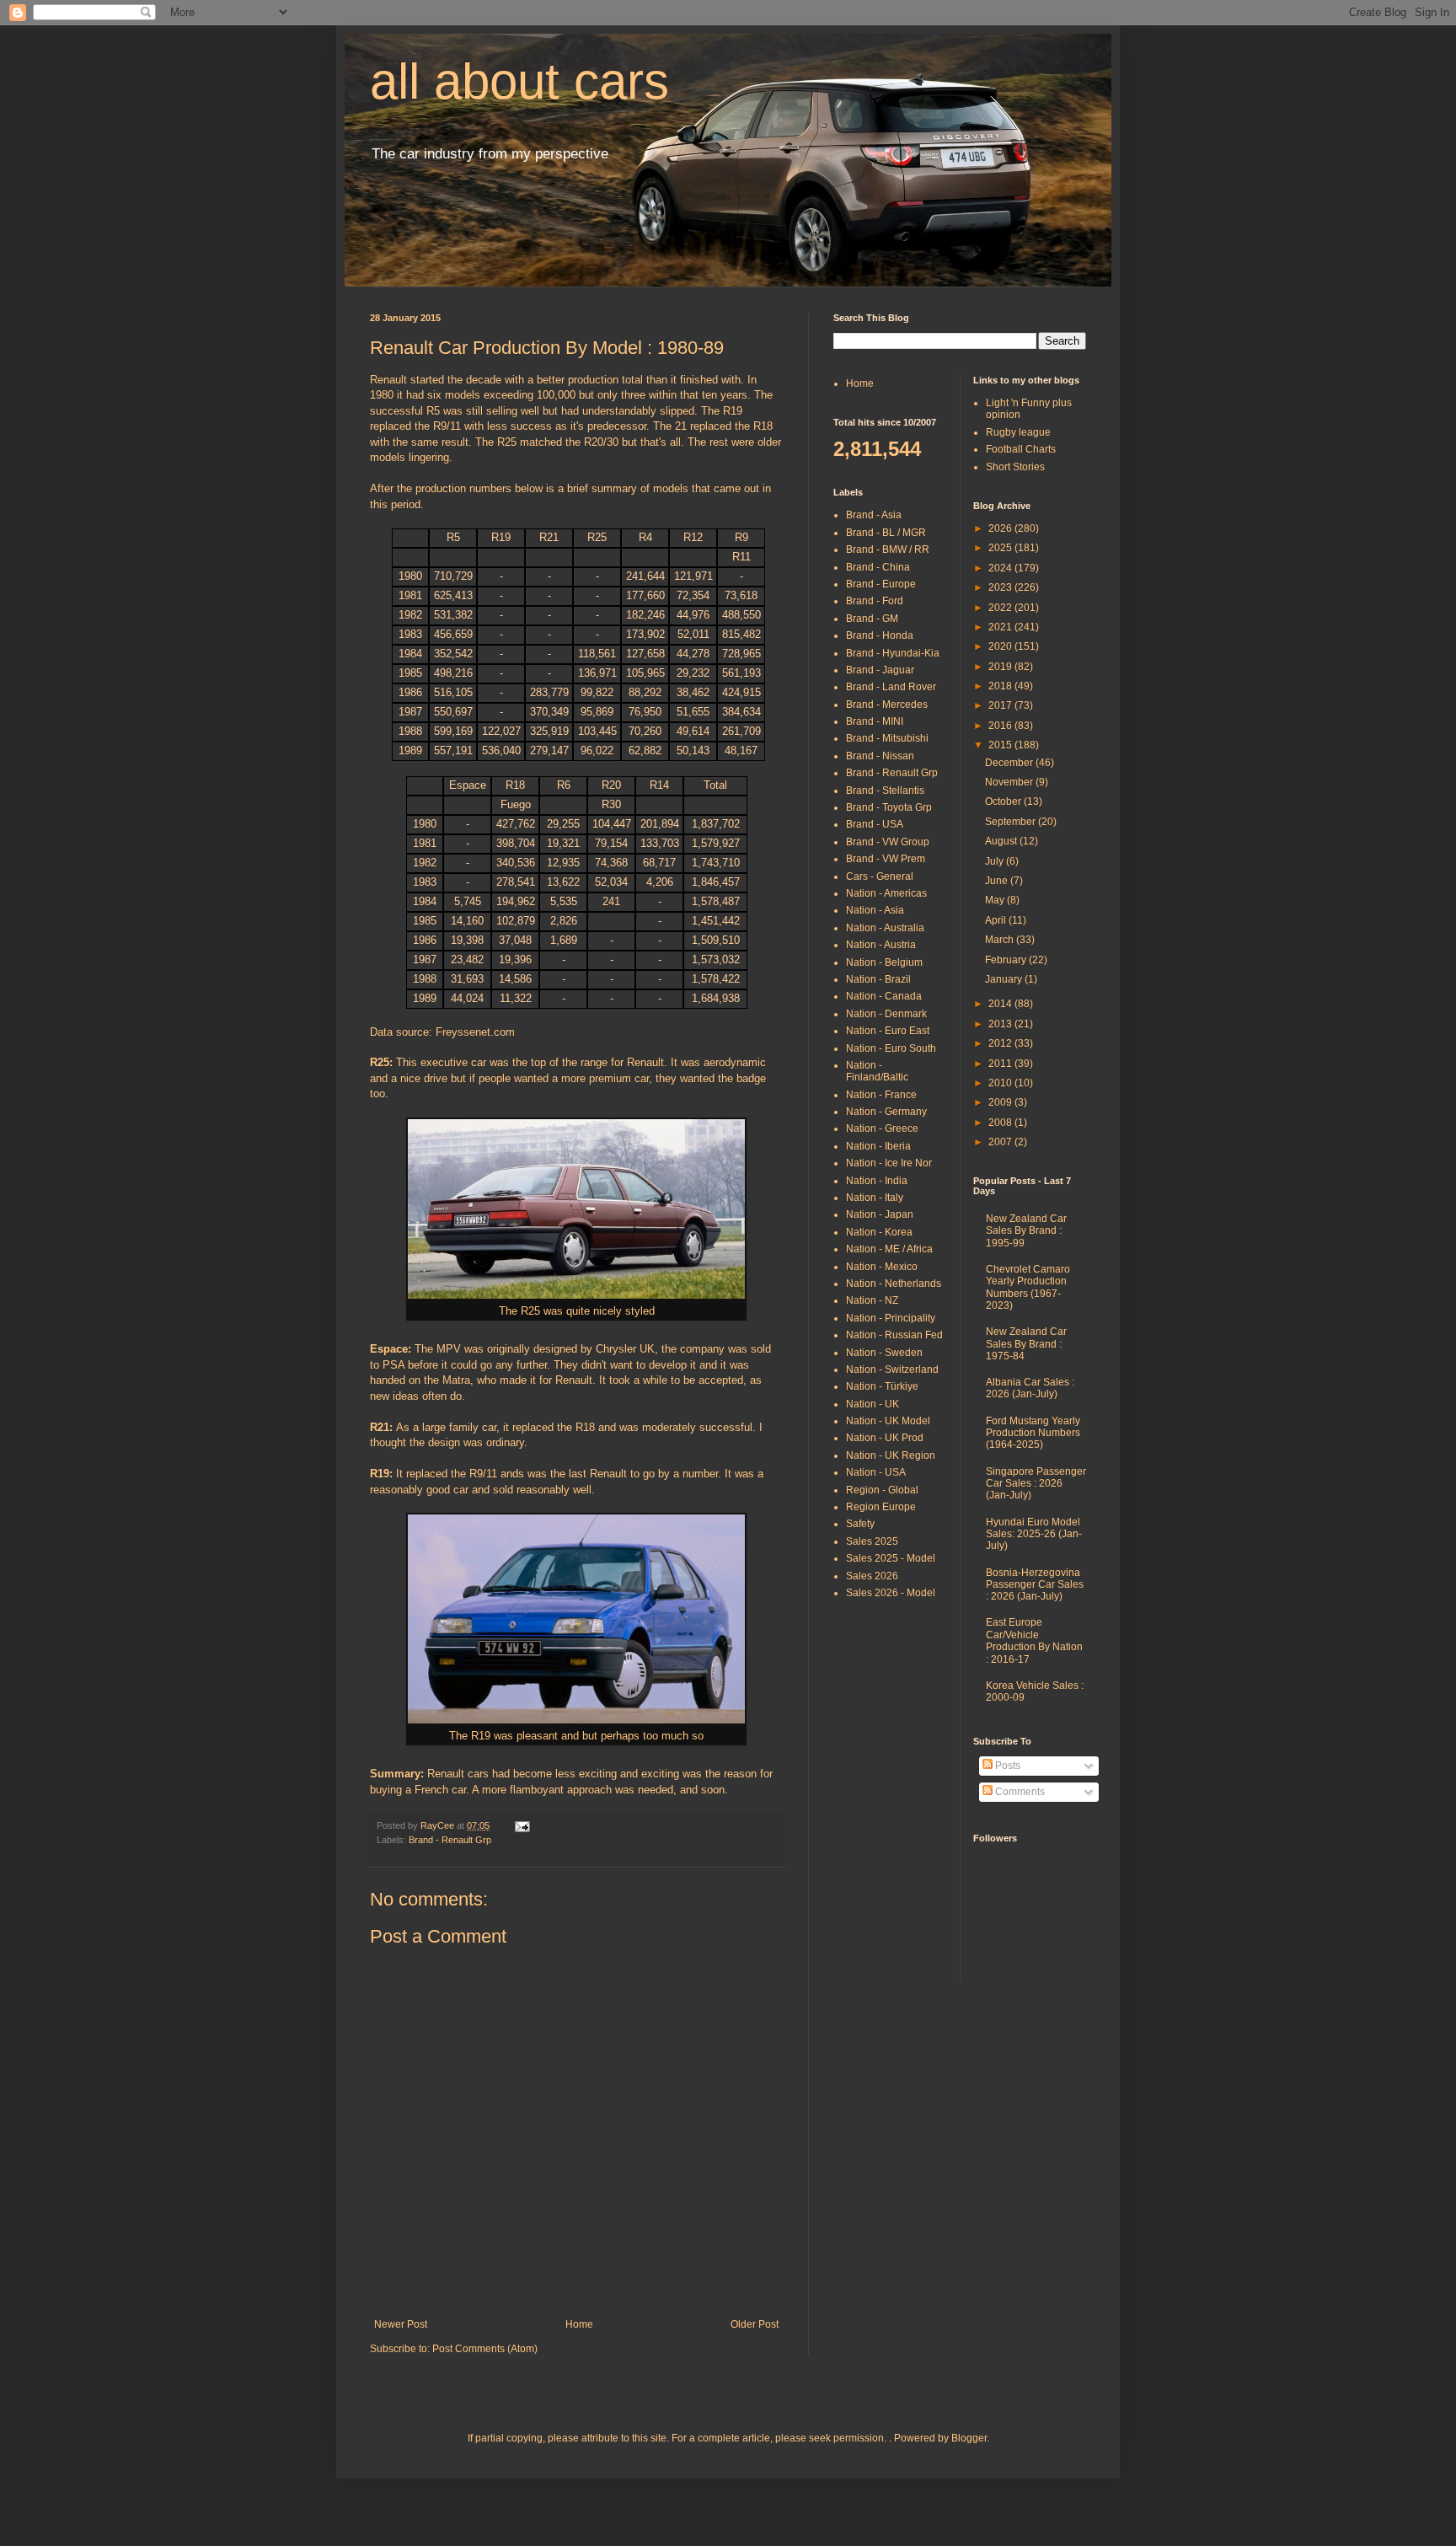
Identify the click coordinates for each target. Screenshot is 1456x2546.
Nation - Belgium (884, 962)
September (1012, 822)
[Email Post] (520, 1825)
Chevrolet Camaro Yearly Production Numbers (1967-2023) (1028, 1287)
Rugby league (1018, 432)
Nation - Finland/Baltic (877, 1071)
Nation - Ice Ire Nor (889, 1163)
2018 (1001, 686)
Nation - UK (873, 1404)
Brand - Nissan (880, 756)
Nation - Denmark (886, 1014)
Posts (1006, 1766)
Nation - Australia (885, 928)
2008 (1001, 1123)
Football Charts (1021, 449)
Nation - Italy (875, 1198)
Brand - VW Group (888, 842)
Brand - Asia (874, 515)
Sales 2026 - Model (891, 1593)
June (998, 881)
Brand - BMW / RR (888, 549)
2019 (1001, 667)
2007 (1001, 1142)
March (1001, 940)
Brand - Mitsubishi (887, 738)
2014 (1001, 1004)
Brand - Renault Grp (450, 1840)
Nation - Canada (884, 996)
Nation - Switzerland (892, 1369)
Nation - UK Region (891, 1455)
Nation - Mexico (882, 1267)
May (996, 900)
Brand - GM (872, 619)
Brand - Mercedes (887, 705)
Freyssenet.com (475, 1032)
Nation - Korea (879, 1232)
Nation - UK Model (888, 1421)
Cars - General (880, 876)
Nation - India (877, 1181)
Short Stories (1015, 467)
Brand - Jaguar (880, 670)
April (997, 920)
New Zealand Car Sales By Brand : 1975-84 (1026, 1344)
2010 (1001, 1083)
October (1004, 801)
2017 (1001, 705)
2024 (1001, 568)
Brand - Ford (875, 601)
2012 (1001, 1043)
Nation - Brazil (878, 979)
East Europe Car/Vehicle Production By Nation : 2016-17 (1034, 1640)
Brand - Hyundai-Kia (893, 653)
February (1007, 960)
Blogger (969, 2438)
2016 (1001, 726)
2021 (1001, 627)
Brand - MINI (875, 721)
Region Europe (881, 1507)
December (1010, 763)
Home (579, 2324)
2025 (1001, 548)
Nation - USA (876, 1472)
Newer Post (401, 2324)
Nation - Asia (875, 910)
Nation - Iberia (878, 1146)
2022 (1001, 608)
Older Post (755, 2324)
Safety (860, 1524)
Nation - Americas (886, 893)
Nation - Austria (881, 945)
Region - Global (882, 1490)
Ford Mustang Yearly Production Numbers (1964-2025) (1033, 1433)
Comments (1019, 1792)
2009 (1001, 1102)
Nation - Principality (891, 1318)
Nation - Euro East (888, 1031)
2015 (1001, 745)
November (1010, 782)
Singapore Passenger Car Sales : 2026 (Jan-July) (1036, 1484)
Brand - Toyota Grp (889, 807)
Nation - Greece (882, 1128)
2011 (1001, 1064)
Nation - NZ (872, 1300)
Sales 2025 (872, 1541)
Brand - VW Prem (886, 859)
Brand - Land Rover (891, 687)
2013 (1001, 1024)
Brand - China (878, 567)
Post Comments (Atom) (485, 2349)
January (1005, 979)
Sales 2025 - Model (891, 1558)
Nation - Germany (886, 1112)
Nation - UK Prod (885, 1438)
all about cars (519, 81)
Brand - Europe (881, 584)
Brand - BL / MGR (886, 533)
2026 (1001, 528)
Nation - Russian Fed (894, 1335)
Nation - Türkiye (882, 1386)
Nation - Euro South (891, 1048)
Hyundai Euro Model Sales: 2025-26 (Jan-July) (1034, 1534)
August (1002, 841)
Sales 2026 (872, 1576)
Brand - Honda (880, 635)
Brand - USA (875, 824)
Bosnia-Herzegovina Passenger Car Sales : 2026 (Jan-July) (1035, 1585)
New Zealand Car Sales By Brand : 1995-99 (1026, 1231)
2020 (1001, 646)
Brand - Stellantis (885, 791)
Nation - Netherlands (894, 1284)
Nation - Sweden (884, 1353)
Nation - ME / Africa (889, 1249)
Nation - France (881, 1095)
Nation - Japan (880, 1214)
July (996, 861)
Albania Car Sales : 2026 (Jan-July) (1030, 1388)
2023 (1001, 587)
